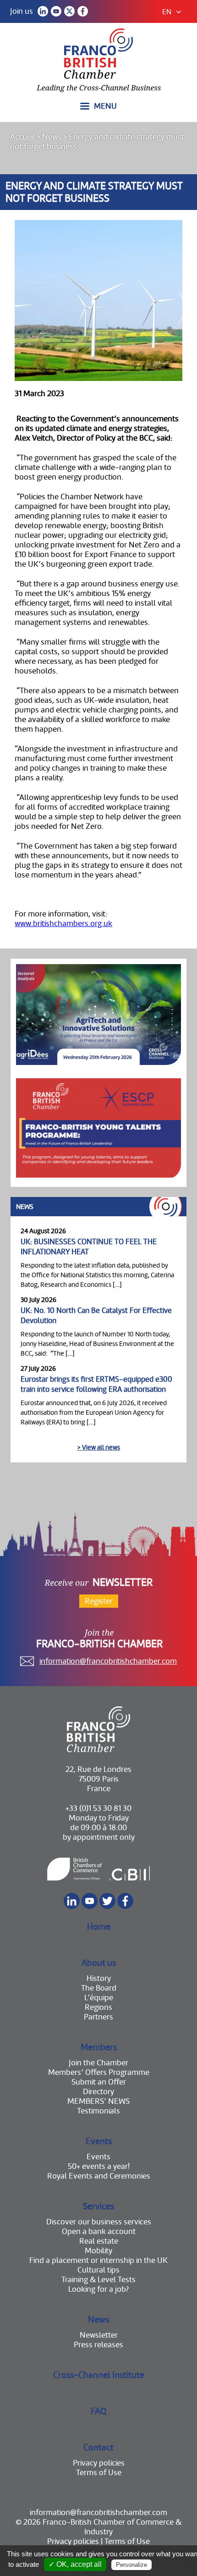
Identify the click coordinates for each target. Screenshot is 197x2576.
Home (99, 1927)
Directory (98, 2092)
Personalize (131, 2565)
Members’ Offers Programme (99, 2072)
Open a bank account (99, 2231)
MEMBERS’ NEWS (98, 2101)
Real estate (99, 2241)
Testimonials (98, 2111)
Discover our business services (99, 2222)
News (52, 137)
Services (98, 2206)
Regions (98, 2007)
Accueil (22, 137)
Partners (98, 2017)
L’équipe (99, 1998)
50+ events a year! (99, 2166)
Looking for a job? (98, 2289)
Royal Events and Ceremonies (99, 2176)
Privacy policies (99, 2463)
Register (99, 1601)
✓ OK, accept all (75, 2564)
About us (99, 1963)
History (99, 1978)
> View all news (99, 1447)
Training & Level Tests (98, 2280)
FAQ (98, 2411)
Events (99, 2141)
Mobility (98, 2251)
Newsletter (99, 2335)
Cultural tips (98, 2270)
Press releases (98, 2345)
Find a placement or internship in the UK (98, 2260)
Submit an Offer (99, 2082)
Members (99, 2047)
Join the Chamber (98, 2063)
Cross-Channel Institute (99, 2375)
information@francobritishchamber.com (108, 1661)
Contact (98, 2447)
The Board (99, 1988)
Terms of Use (99, 2473)
